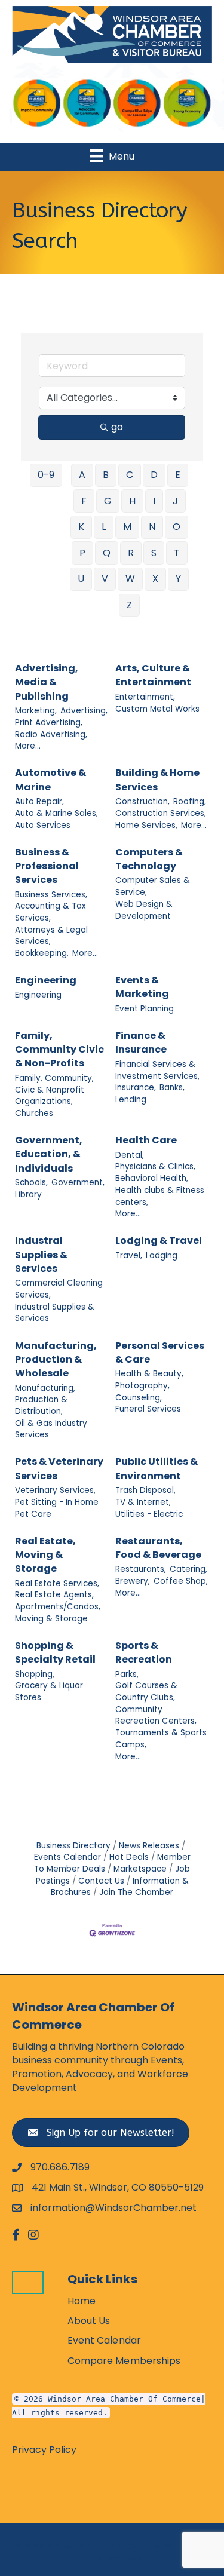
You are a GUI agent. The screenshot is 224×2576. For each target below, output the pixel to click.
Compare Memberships (124, 2361)
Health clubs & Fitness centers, (160, 1196)
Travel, (129, 1255)
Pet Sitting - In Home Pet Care (57, 1508)
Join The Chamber (136, 1892)
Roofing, (190, 801)
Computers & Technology (149, 859)
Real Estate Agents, (54, 1595)
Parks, (127, 1674)
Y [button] (178, 579)
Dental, (130, 1155)
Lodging (162, 1255)
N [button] (152, 527)
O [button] (177, 527)
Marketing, (36, 711)
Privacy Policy (44, 2450)
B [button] (106, 475)
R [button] (131, 553)
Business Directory (73, 1846)
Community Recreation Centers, (156, 1715)
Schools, (31, 1183)
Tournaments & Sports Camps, (161, 1739)
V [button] (105, 579)
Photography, (142, 1386)
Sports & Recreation (144, 1652)
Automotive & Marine (50, 780)
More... (28, 746)
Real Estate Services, (57, 1583)
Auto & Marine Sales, (56, 813)
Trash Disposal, (145, 1490)
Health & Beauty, (149, 1374)
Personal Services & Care (160, 1353)
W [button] (130, 579)
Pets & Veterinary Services (59, 1468)
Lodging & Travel (159, 1241)
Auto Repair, (39, 801)
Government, (78, 1183)
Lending (131, 1100)
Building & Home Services (157, 780)
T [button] (177, 553)
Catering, (188, 1569)
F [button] (84, 501)
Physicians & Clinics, (155, 1166)
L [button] (104, 527)
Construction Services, (161, 813)
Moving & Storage (51, 1619)
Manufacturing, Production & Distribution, (45, 1400)
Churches (34, 1113)
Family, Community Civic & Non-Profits (59, 1049)
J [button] (175, 501)
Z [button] (129, 605)
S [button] (154, 553)
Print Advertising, (49, 723)
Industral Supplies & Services (41, 1254)
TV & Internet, (143, 1502)
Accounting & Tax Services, (50, 912)
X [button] (155, 579)
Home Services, (146, 825)
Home (82, 2301)
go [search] (117, 427)
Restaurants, (141, 1569)
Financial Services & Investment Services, (157, 1070)
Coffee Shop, (181, 1581)
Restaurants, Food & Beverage (158, 1548)
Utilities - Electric (149, 1514)
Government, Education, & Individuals (49, 1154)
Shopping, (35, 1674)
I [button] (154, 501)
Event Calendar (104, 2340)
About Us (89, 2321)
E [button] (178, 475)
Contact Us (101, 1881)
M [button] (127, 527)
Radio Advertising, (51, 735)
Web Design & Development (144, 910)
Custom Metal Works (157, 709)
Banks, (172, 1088)
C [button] (130, 475)
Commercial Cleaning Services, (59, 1289)
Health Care (146, 1140)
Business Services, (51, 895)
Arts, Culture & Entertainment (153, 675)
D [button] (154, 475)
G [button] (108, 501)
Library (28, 1195)
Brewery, (133, 1581)
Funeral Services (148, 1409)
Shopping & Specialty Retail (55, 1652)
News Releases (149, 1846)
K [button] (81, 527)
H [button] (132, 501)
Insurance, (136, 1088)
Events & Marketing (142, 987)
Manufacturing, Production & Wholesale (56, 1359)
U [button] (81, 579)
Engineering (46, 980)
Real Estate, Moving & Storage (45, 1555)
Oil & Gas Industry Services (51, 1429)
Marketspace (140, 1869)
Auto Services (43, 825)
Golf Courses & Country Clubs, (146, 1692)
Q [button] (107, 553)
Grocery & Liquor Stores (49, 1692)
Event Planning (145, 1009)
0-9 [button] (46, 475)
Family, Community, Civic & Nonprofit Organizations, (54, 1090)
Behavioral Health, (152, 1178)
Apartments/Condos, (58, 1607)
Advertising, (84, 711)
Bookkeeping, (42, 953)
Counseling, (139, 1398)
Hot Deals (129, 1857)
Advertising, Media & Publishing (47, 682)
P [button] (82, 553)
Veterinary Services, (55, 1490)
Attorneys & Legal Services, (51, 936)
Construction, (142, 801)
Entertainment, (145, 697)
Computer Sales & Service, (153, 886)
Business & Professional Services (47, 866)
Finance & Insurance (141, 1042)
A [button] (82, 475)
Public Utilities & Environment (157, 1468)
